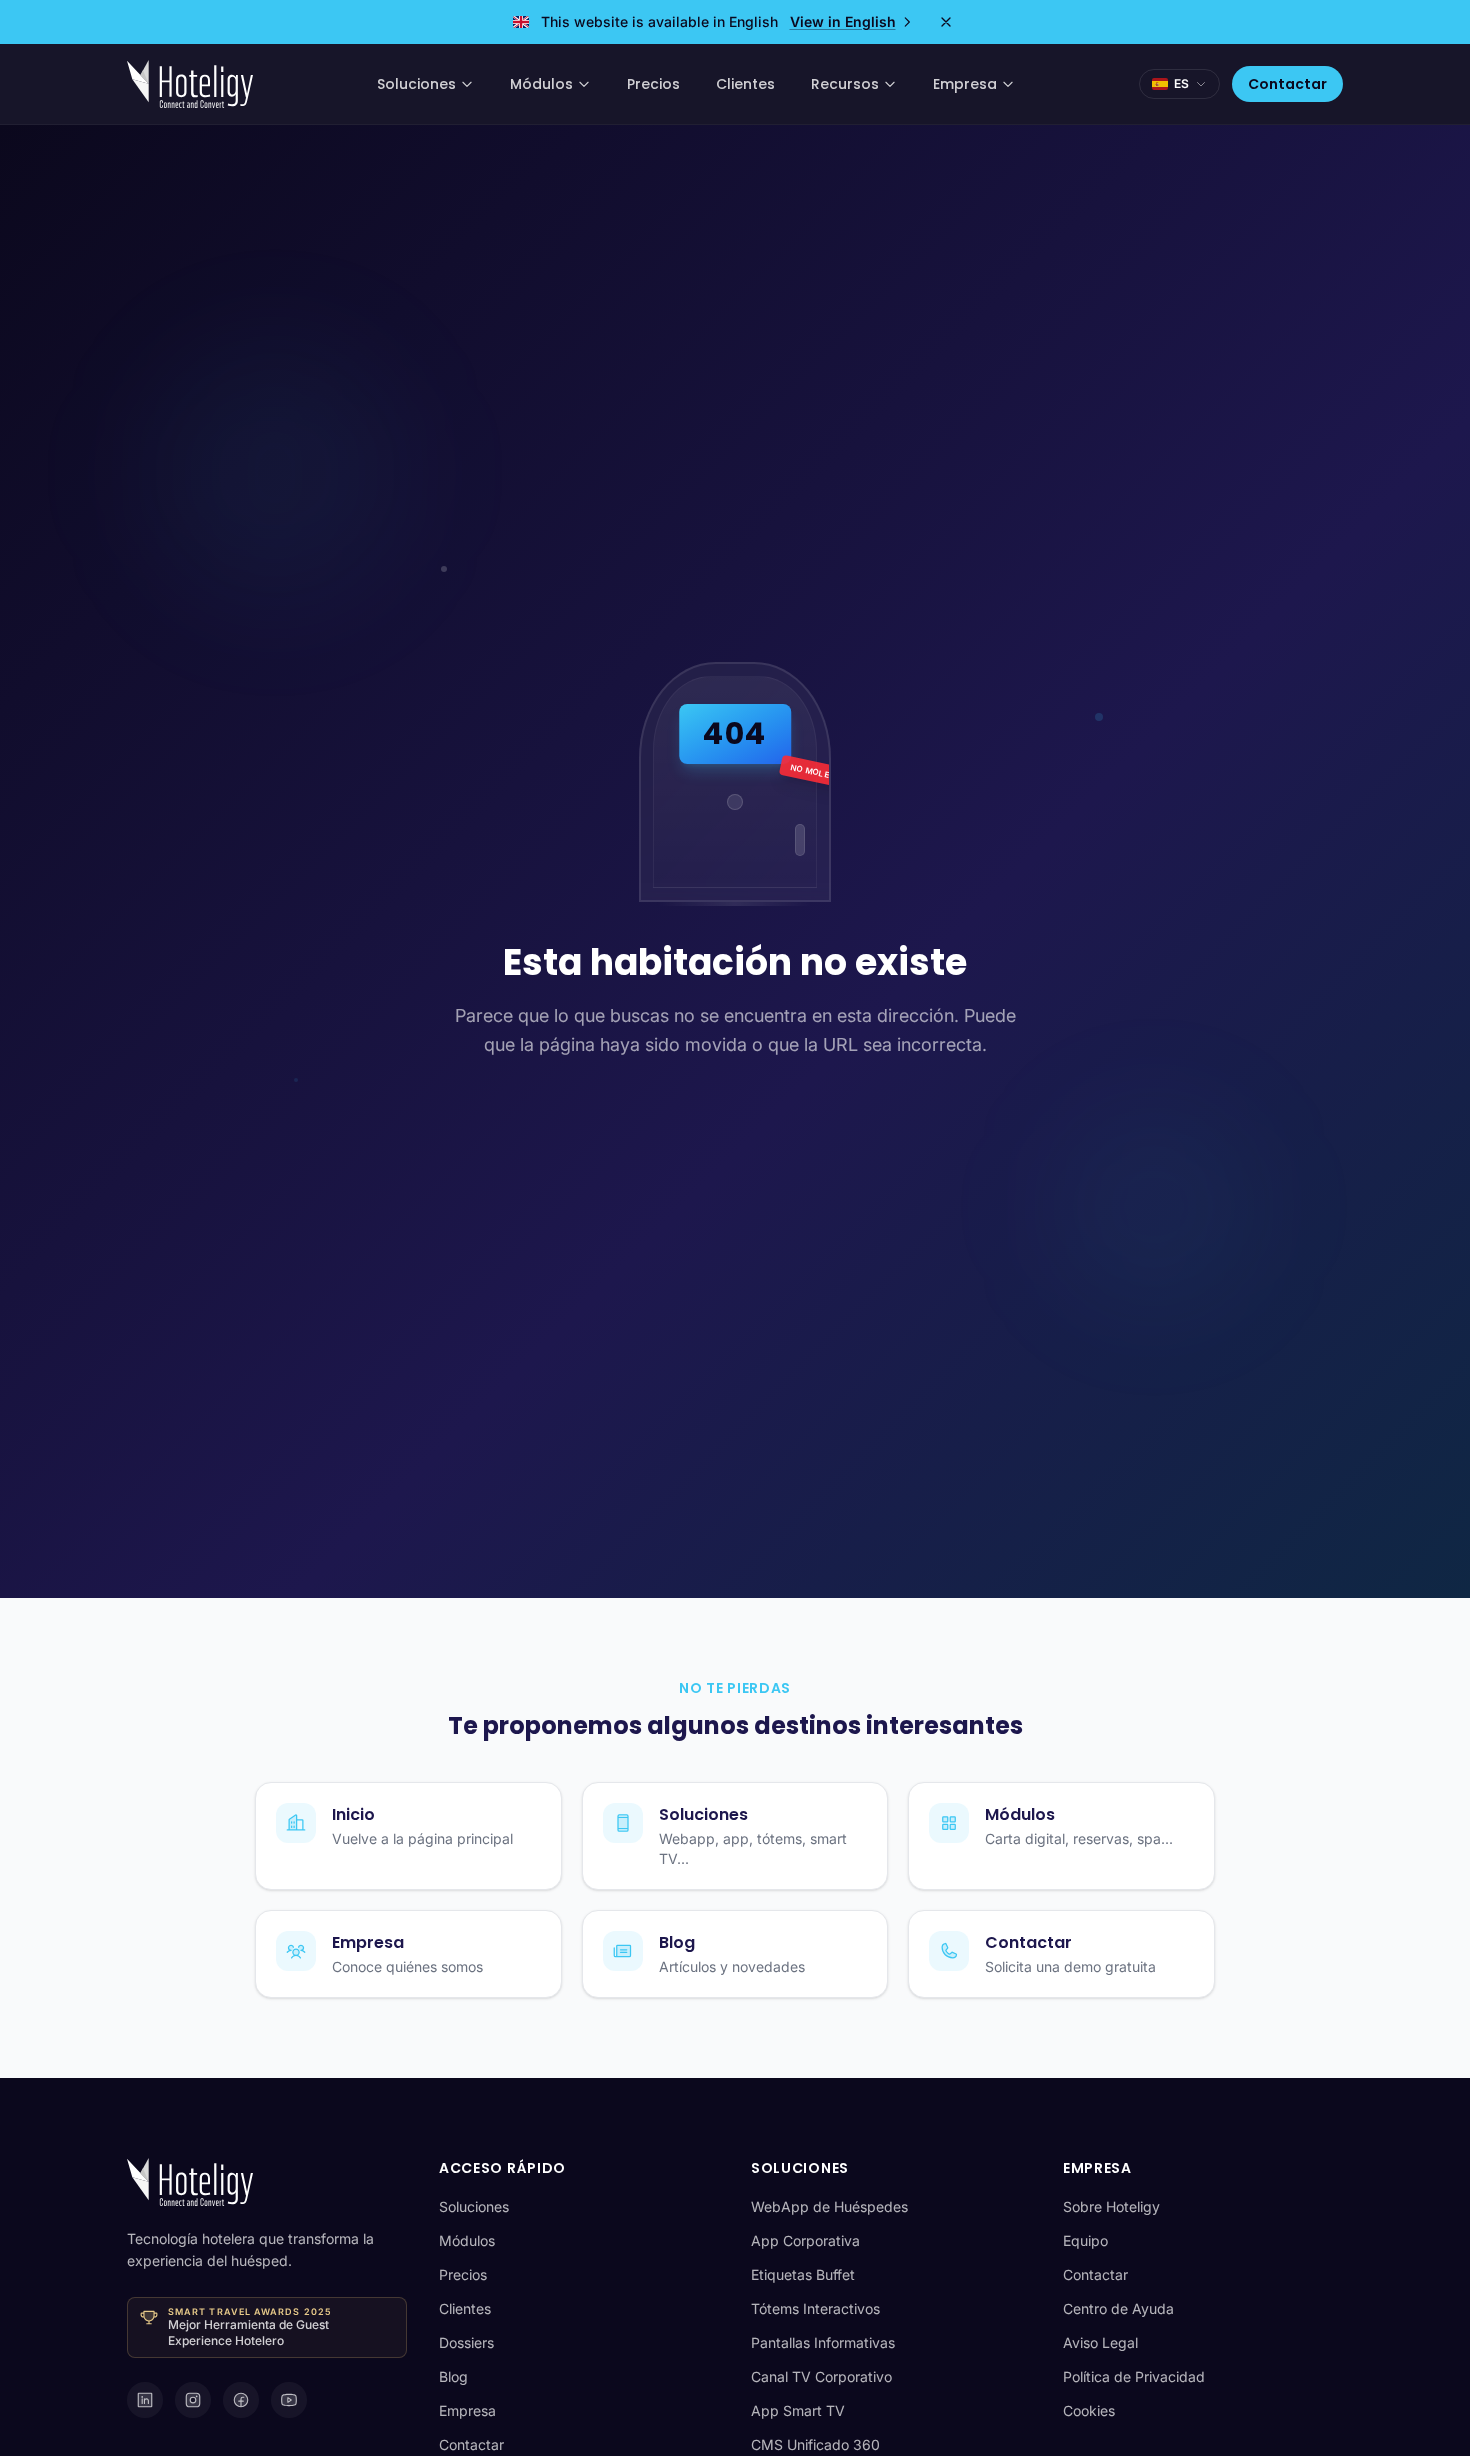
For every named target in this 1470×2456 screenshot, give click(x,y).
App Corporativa (805, 2240)
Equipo (1085, 2240)
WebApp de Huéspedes (829, 2206)
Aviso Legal (1100, 2342)
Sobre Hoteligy (1111, 2206)
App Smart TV (798, 2410)
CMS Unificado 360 (815, 2444)
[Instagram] (193, 2400)
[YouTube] (289, 2400)
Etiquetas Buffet (803, 2274)
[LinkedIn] (145, 2400)
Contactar (1287, 84)
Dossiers (466, 2342)
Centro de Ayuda (1118, 2308)
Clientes (745, 84)
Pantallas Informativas (823, 2342)
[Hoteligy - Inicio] (190, 84)
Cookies (1089, 2410)
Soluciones (416, 84)
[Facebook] (241, 2400)
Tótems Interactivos (815, 2308)
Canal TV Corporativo (821, 2376)
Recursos (845, 84)
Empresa (965, 84)
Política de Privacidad (1134, 2376)
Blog (453, 2376)
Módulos (541, 84)
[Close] (946, 22)
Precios (653, 84)
